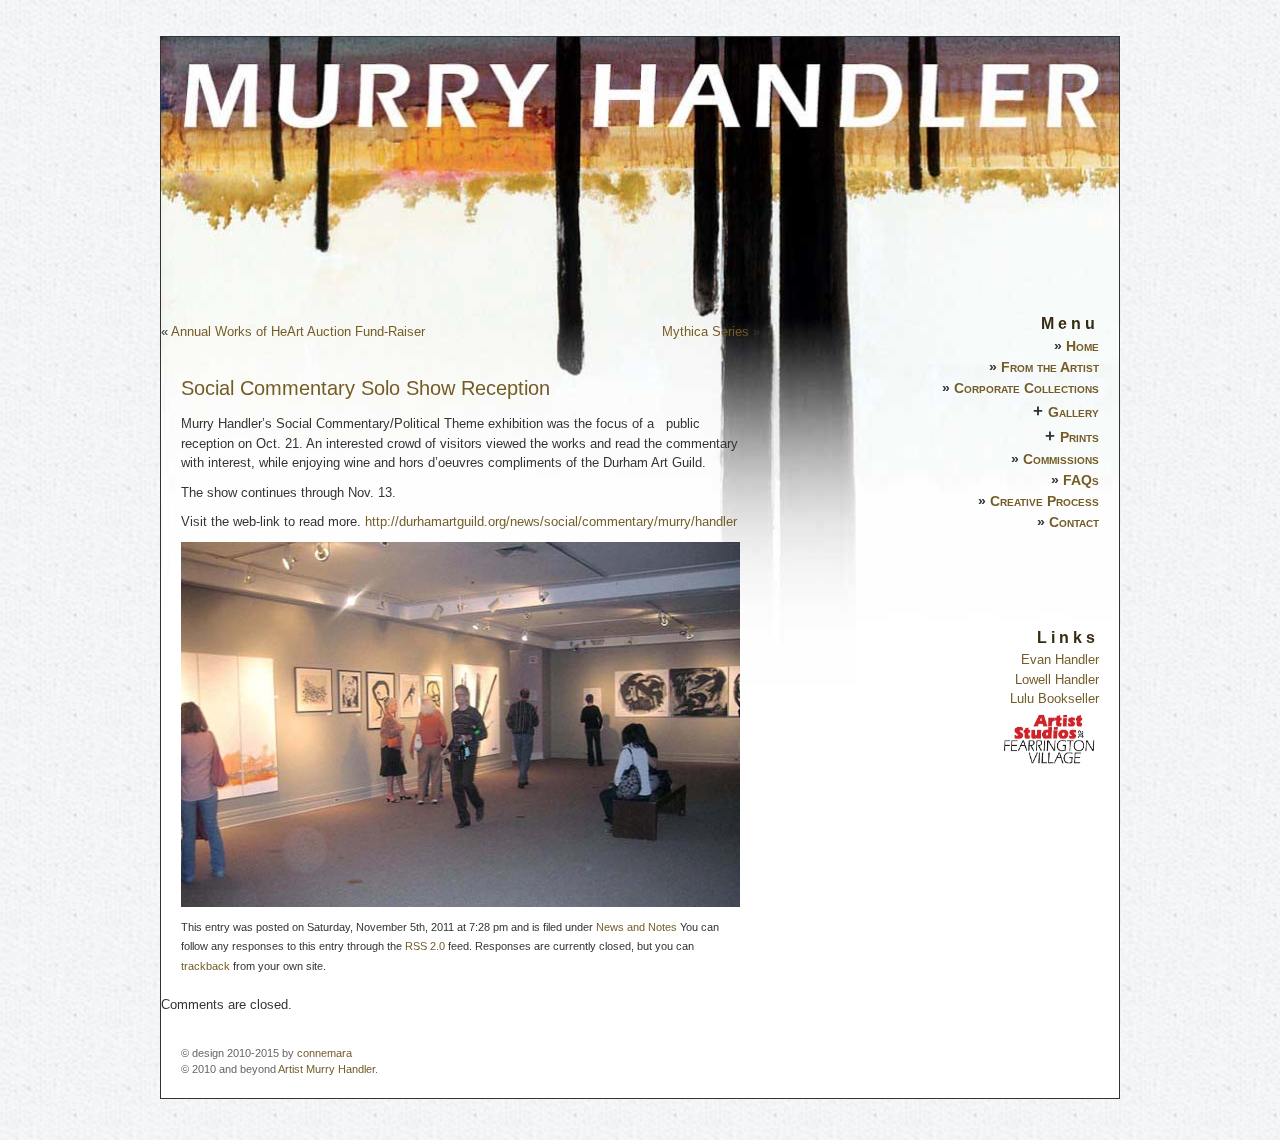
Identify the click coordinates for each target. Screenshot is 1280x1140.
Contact (1074, 522)
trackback (205, 966)
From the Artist (1050, 367)
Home (1082, 346)
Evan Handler (1060, 659)
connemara (324, 1053)
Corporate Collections (1026, 388)
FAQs (1081, 480)
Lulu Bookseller (1054, 698)
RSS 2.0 (425, 946)
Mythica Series (705, 331)
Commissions (1061, 459)
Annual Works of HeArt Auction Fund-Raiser (298, 331)
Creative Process (1044, 501)
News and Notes (636, 927)
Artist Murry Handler (326, 1069)
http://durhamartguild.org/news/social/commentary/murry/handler (551, 521)
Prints (1079, 437)
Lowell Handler (1057, 679)
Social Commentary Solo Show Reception (365, 388)
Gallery (1073, 412)
